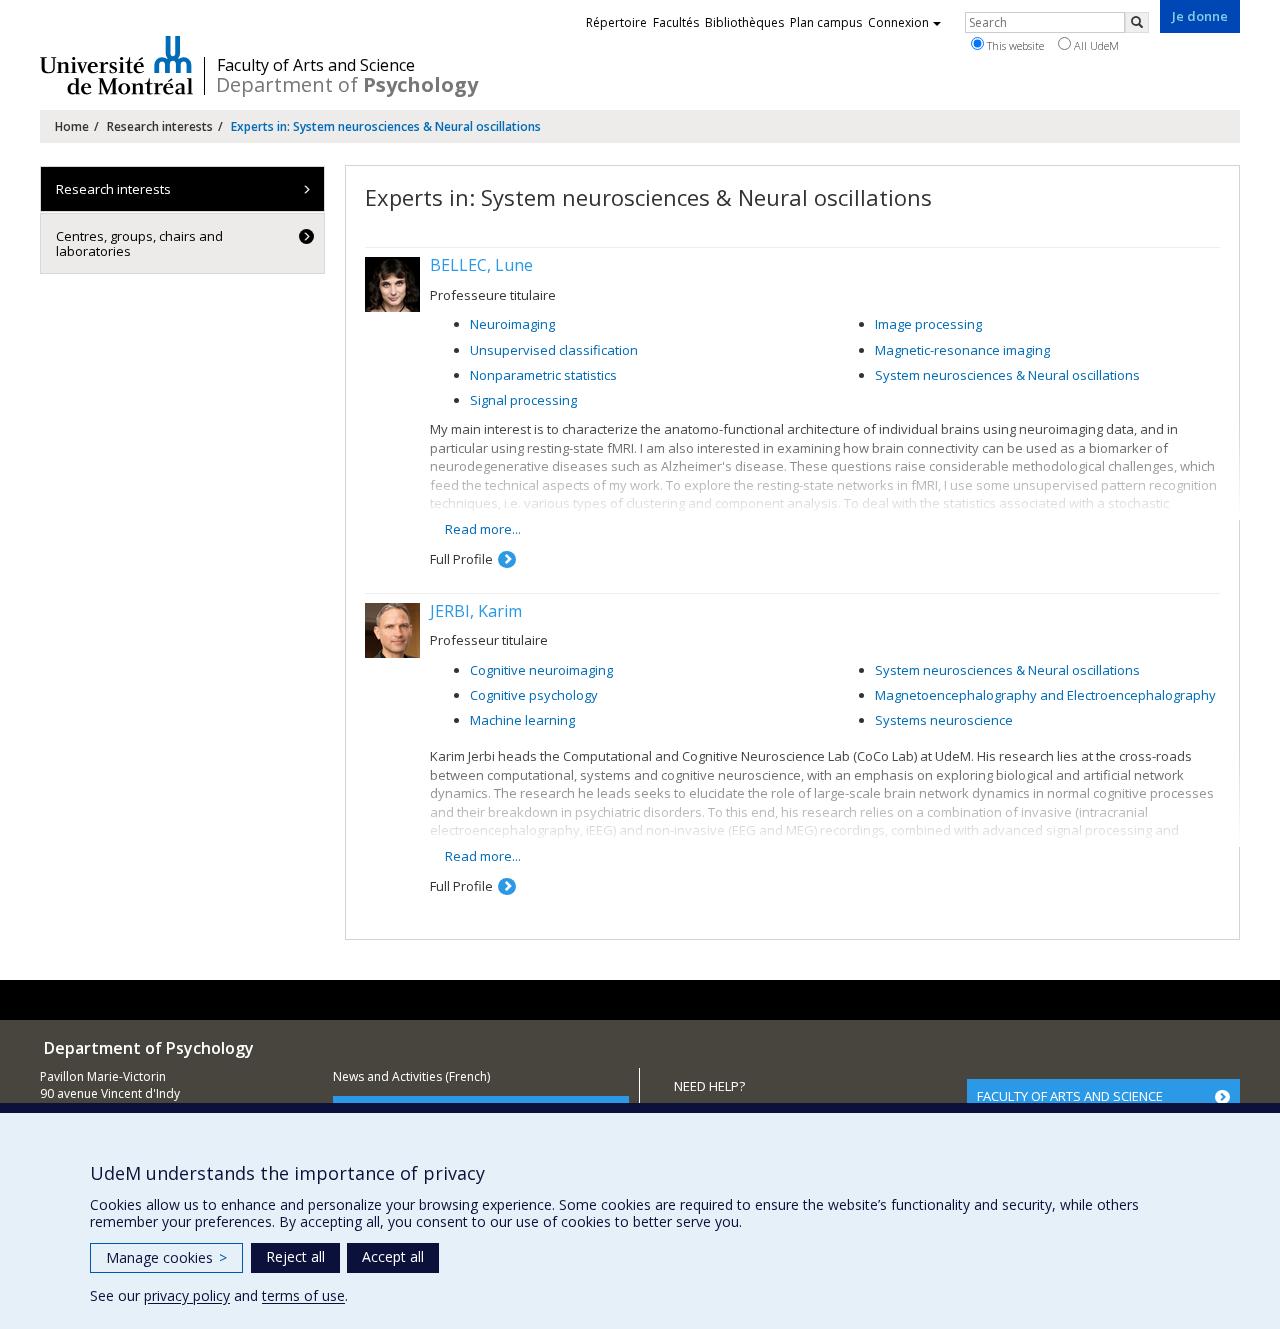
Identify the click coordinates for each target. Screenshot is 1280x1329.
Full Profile (461, 559)
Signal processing (523, 400)
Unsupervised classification (554, 350)
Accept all (393, 1256)
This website (1014, 45)
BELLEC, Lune (481, 265)
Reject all (295, 1256)
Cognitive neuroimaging (541, 670)
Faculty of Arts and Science (316, 65)
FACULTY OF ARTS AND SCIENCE (1070, 1096)
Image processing (928, 324)
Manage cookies (166, 1257)
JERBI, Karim (476, 611)
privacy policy (187, 1295)
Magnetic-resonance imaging (962, 350)
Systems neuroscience (944, 720)
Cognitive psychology (534, 695)
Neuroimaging (512, 324)
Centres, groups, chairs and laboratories (139, 243)
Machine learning (522, 720)
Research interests (160, 126)
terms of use (303, 1295)
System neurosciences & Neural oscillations (1007, 375)
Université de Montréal (116, 65)
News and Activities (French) (411, 1076)
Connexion (898, 22)
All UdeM (1095, 45)
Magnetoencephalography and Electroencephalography (1045, 695)
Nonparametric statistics (543, 375)
